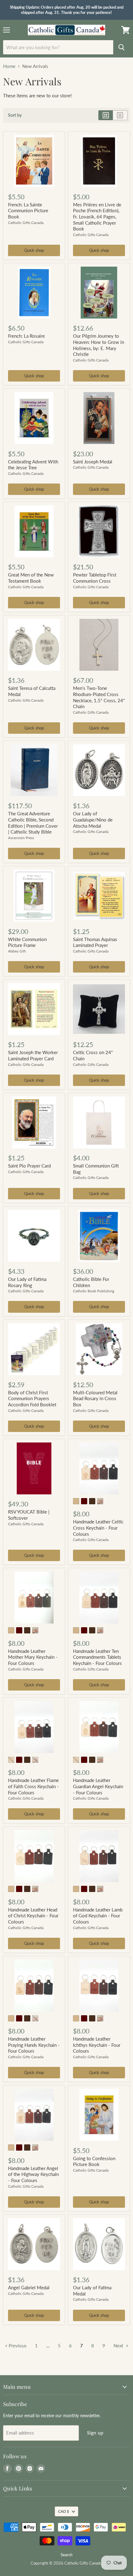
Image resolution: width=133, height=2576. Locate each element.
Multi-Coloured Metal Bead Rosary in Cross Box (95, 1398)
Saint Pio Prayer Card (29, 1166)
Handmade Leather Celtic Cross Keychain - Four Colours (98, 1528)
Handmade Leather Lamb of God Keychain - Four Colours (98, 1916)
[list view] (120, 115)
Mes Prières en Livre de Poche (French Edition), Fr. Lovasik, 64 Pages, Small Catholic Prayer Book (97, 217)
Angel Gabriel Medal (29, 2287)
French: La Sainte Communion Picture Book (28, 211)
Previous (17, 2346)
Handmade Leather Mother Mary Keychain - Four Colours (33, 1657)
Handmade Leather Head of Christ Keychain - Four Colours (33, 1916)
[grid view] (106, 115)
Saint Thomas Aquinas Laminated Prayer (95, 942)
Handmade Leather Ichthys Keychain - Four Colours (97, 2045)
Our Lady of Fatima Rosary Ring (27, 1282)
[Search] (122, 47)
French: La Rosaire (26, 336)
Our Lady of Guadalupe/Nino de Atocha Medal (93, 819)
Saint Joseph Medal (93, 462)
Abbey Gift (17, 951)
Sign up (95, 2432)
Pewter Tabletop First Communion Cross (95, 578)
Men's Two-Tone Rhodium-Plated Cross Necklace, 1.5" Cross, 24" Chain (99, 697)
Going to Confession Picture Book (94, 2161)
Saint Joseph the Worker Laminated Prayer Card (33, 1055)
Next (119, 2346)
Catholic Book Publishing (94, 1291)
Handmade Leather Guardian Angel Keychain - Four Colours (98, 1786)
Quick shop (34, 250)
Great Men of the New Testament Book (31, 578)
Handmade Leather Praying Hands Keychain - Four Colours (34, 2045)
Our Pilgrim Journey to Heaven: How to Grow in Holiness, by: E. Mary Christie (99, 345)
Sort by (15, 115)
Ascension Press (21, 838)
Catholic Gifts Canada (26, 223)
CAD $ (64, 2511)
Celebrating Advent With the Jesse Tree (33, 465)
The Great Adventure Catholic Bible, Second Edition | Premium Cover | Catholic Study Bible (33, 823)
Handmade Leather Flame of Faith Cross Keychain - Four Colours (33, 1786)
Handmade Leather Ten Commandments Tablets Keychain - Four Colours (97, 1657)
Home (9, 66)
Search (66, 2555)
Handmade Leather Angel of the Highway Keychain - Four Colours (33, 2174)
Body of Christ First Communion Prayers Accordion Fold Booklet (32, 1398)
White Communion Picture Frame (27, 942)
